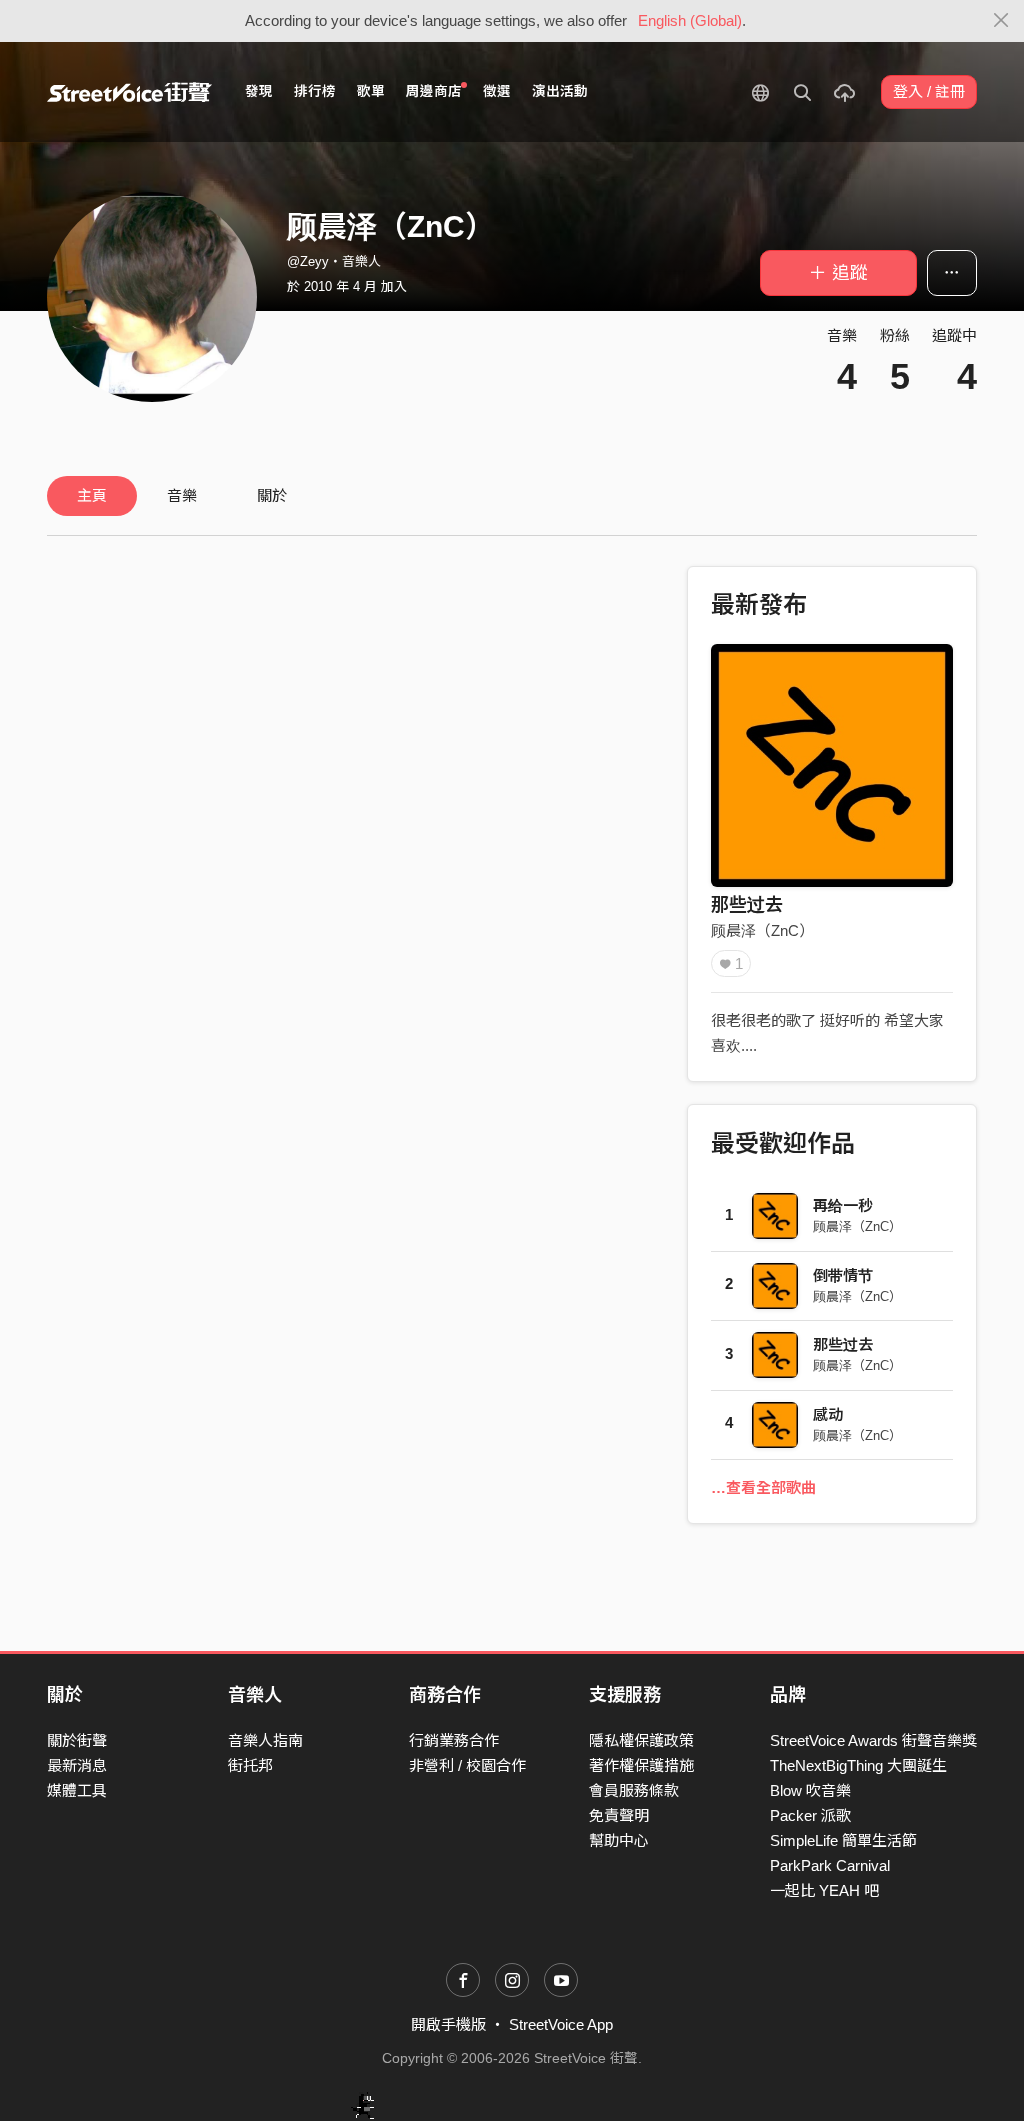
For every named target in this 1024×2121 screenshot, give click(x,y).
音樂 (182, 495)
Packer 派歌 (810, 1815)
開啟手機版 (448, 2024)
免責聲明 (619, 1815)
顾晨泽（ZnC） (762, 930)
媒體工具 (77, 1790)
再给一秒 (843, 1205)
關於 (272, 495)
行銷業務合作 (454, 1740)
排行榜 (315, 91)
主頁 (92, 495)
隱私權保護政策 (641, 1740)
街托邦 (250, 1765)
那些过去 (747, 905)
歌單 (371, 91)
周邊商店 (434, 91)
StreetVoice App (561, 2024)
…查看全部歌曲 (763, 1487)
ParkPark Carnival (830, 1865)
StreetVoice (129, 92)
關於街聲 (77, 1740)
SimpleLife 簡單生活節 (843, 1840)
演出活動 (560, 91)
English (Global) (690, 20)
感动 (828, 1414)
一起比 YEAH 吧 (824, 1890)
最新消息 (77, 1765)
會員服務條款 (634, 1790)
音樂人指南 (265, 1740)
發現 (259, 91)
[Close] (1001, 21)
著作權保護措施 (641, 1765)
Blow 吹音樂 (810, 1790)
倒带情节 (843, 1275)
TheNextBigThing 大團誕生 (858, 1765)
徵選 (497, 91)
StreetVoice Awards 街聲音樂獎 (873, 1740)
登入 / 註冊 (929, 91)
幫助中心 (619, 1840)
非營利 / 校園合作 (467, 1765)
